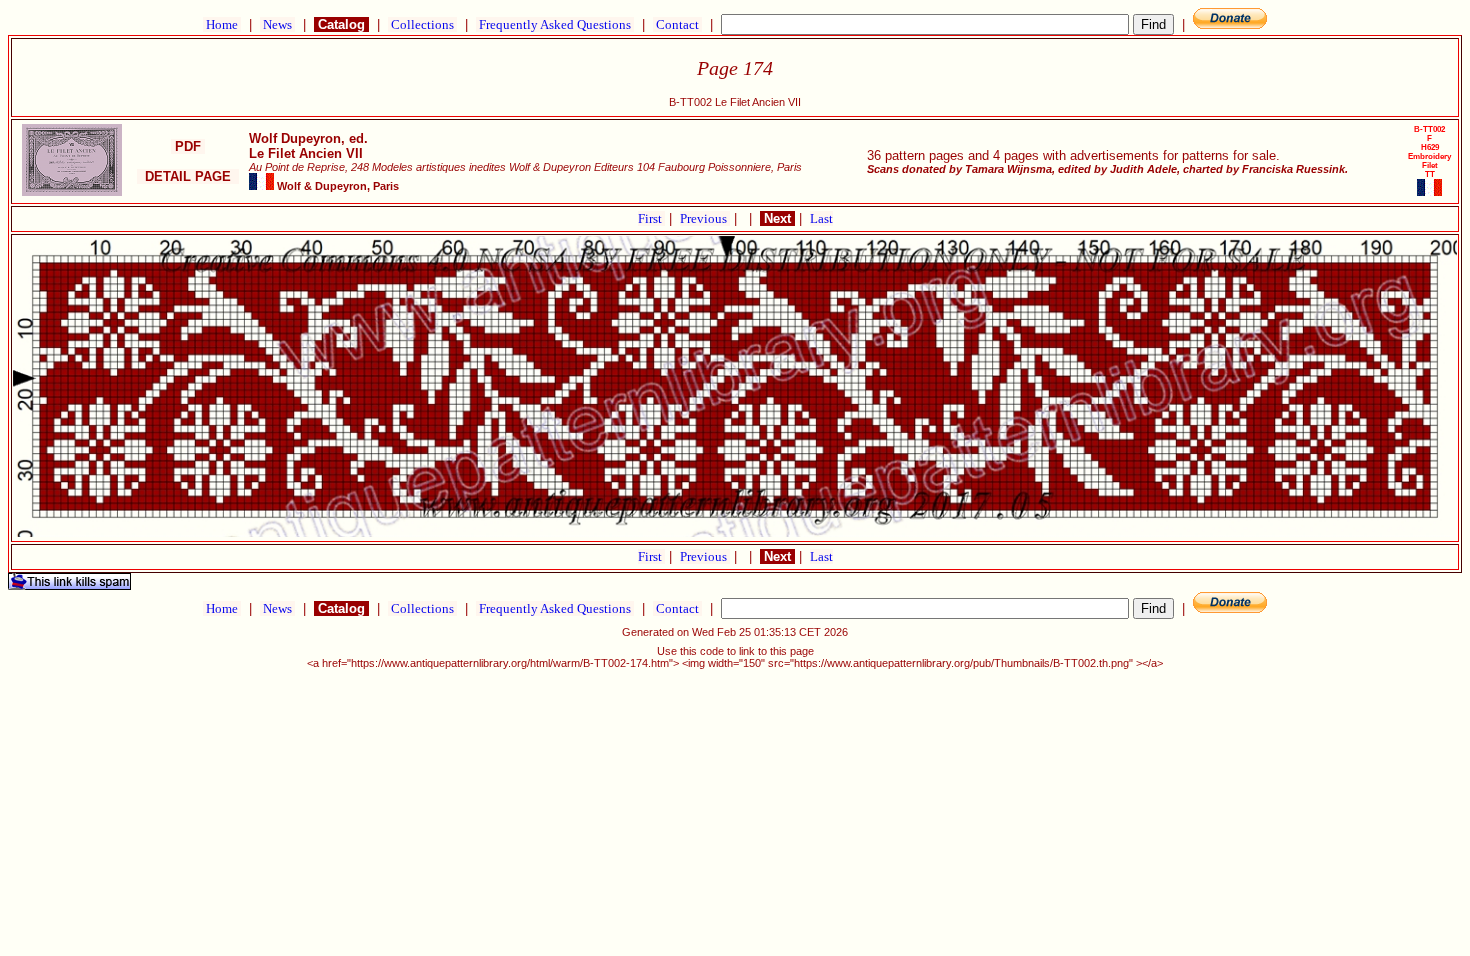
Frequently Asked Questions (555, 24)
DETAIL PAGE (188, 176)
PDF (188, 146)
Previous (705, 218)
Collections (422, 24)
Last (821, 218)
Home (222, 24)
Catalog (341, 24)
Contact (677, 24)
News (277, 24)
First (651, 218)
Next (777, 218)
